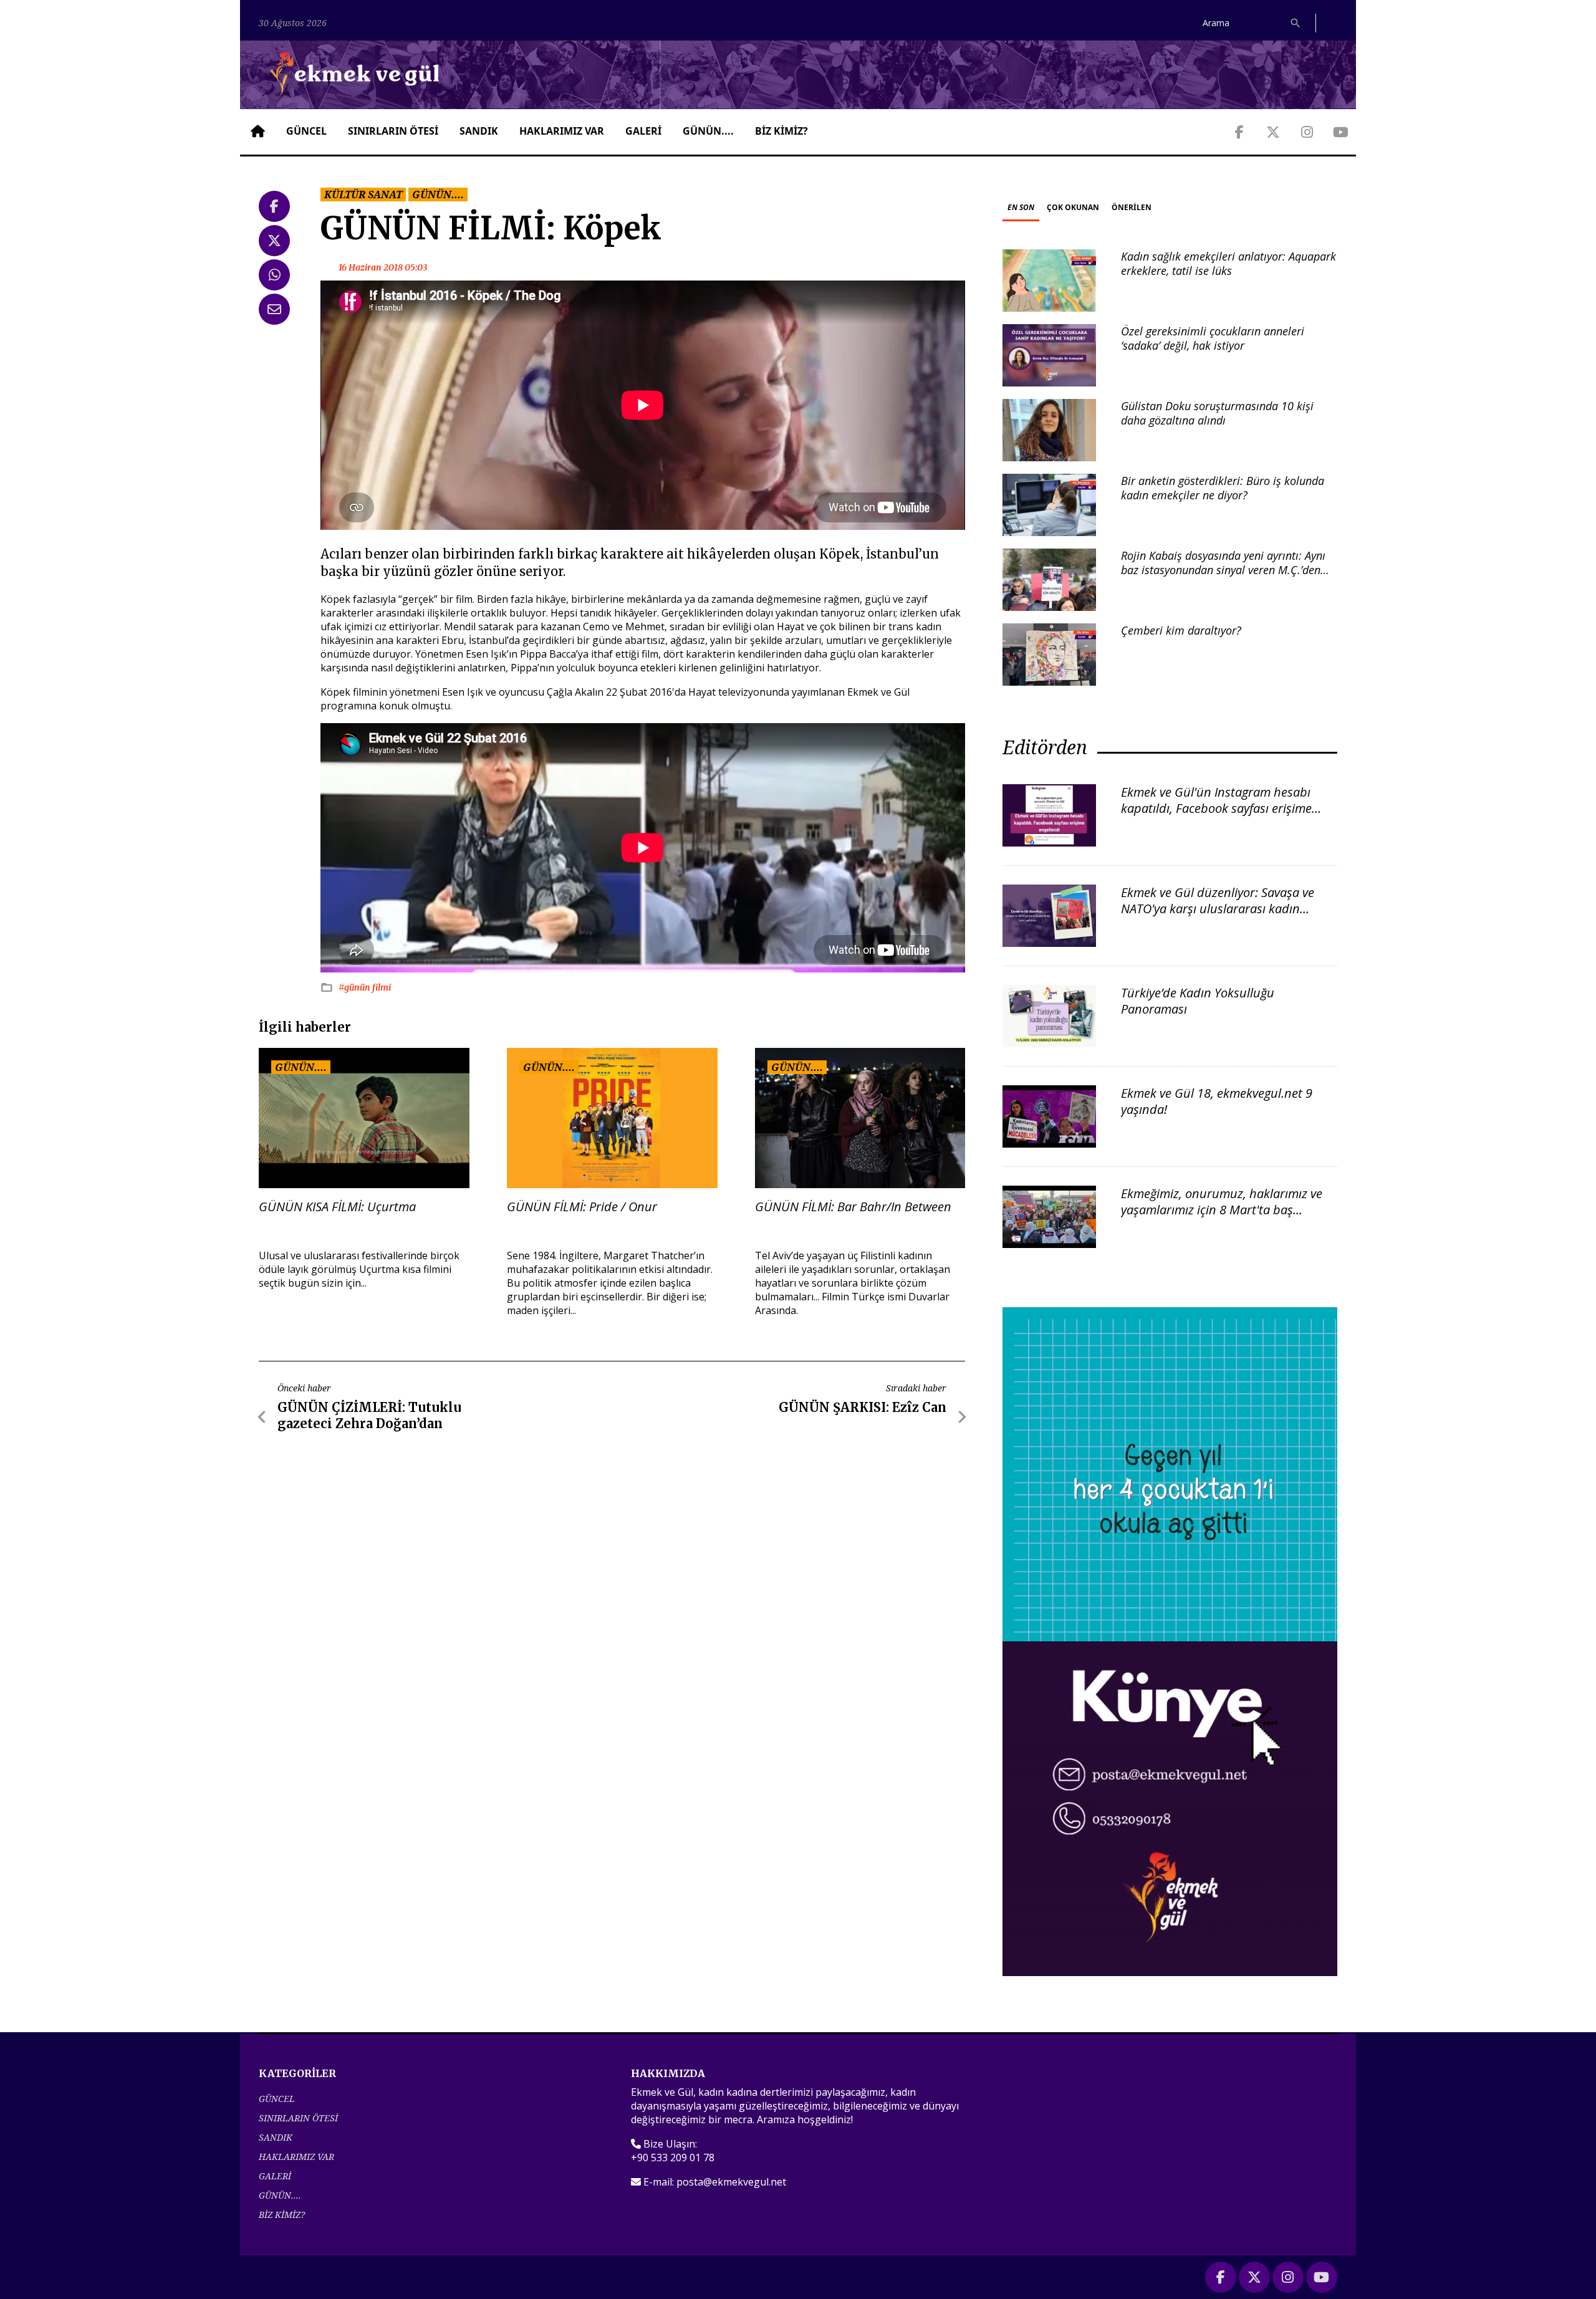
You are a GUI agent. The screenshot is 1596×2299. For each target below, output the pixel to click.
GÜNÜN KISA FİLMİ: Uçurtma (337, 1207)
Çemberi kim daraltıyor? (1181, 630)
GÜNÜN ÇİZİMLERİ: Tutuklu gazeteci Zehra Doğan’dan (369, 1415)
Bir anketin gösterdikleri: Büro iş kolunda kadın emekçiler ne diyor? (1223, 488)
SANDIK (479, 131)
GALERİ (643, 131)
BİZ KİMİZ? (781, 131)
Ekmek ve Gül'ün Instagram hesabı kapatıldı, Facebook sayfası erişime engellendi (1216, 808)
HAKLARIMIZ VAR (562, 131)
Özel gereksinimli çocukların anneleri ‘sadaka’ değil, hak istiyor (1213, 338)
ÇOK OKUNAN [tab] (1073, 207)
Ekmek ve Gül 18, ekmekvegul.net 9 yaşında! (1217, 1101)
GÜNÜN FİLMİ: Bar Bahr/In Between (853, 1207)
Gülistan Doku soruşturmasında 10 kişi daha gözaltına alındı (1217, 413)
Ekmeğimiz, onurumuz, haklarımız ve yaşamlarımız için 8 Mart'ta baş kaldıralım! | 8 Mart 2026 (1222, 1210)
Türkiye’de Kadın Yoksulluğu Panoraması (1198, 1001)
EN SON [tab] (1021, 207)
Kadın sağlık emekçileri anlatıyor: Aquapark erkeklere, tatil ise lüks (1228, 263)
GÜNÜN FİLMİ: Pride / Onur (582, 1207)
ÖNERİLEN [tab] (1132, 207)
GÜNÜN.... (708, 131)
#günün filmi (365, 987)
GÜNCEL (306, 131)
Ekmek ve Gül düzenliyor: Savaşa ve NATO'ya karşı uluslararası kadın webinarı (1218, 909)
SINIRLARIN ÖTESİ (393, 131)
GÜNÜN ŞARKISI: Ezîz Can (863, 1407)
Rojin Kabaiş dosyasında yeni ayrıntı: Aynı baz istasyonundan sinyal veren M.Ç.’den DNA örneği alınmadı (1223, 570)
